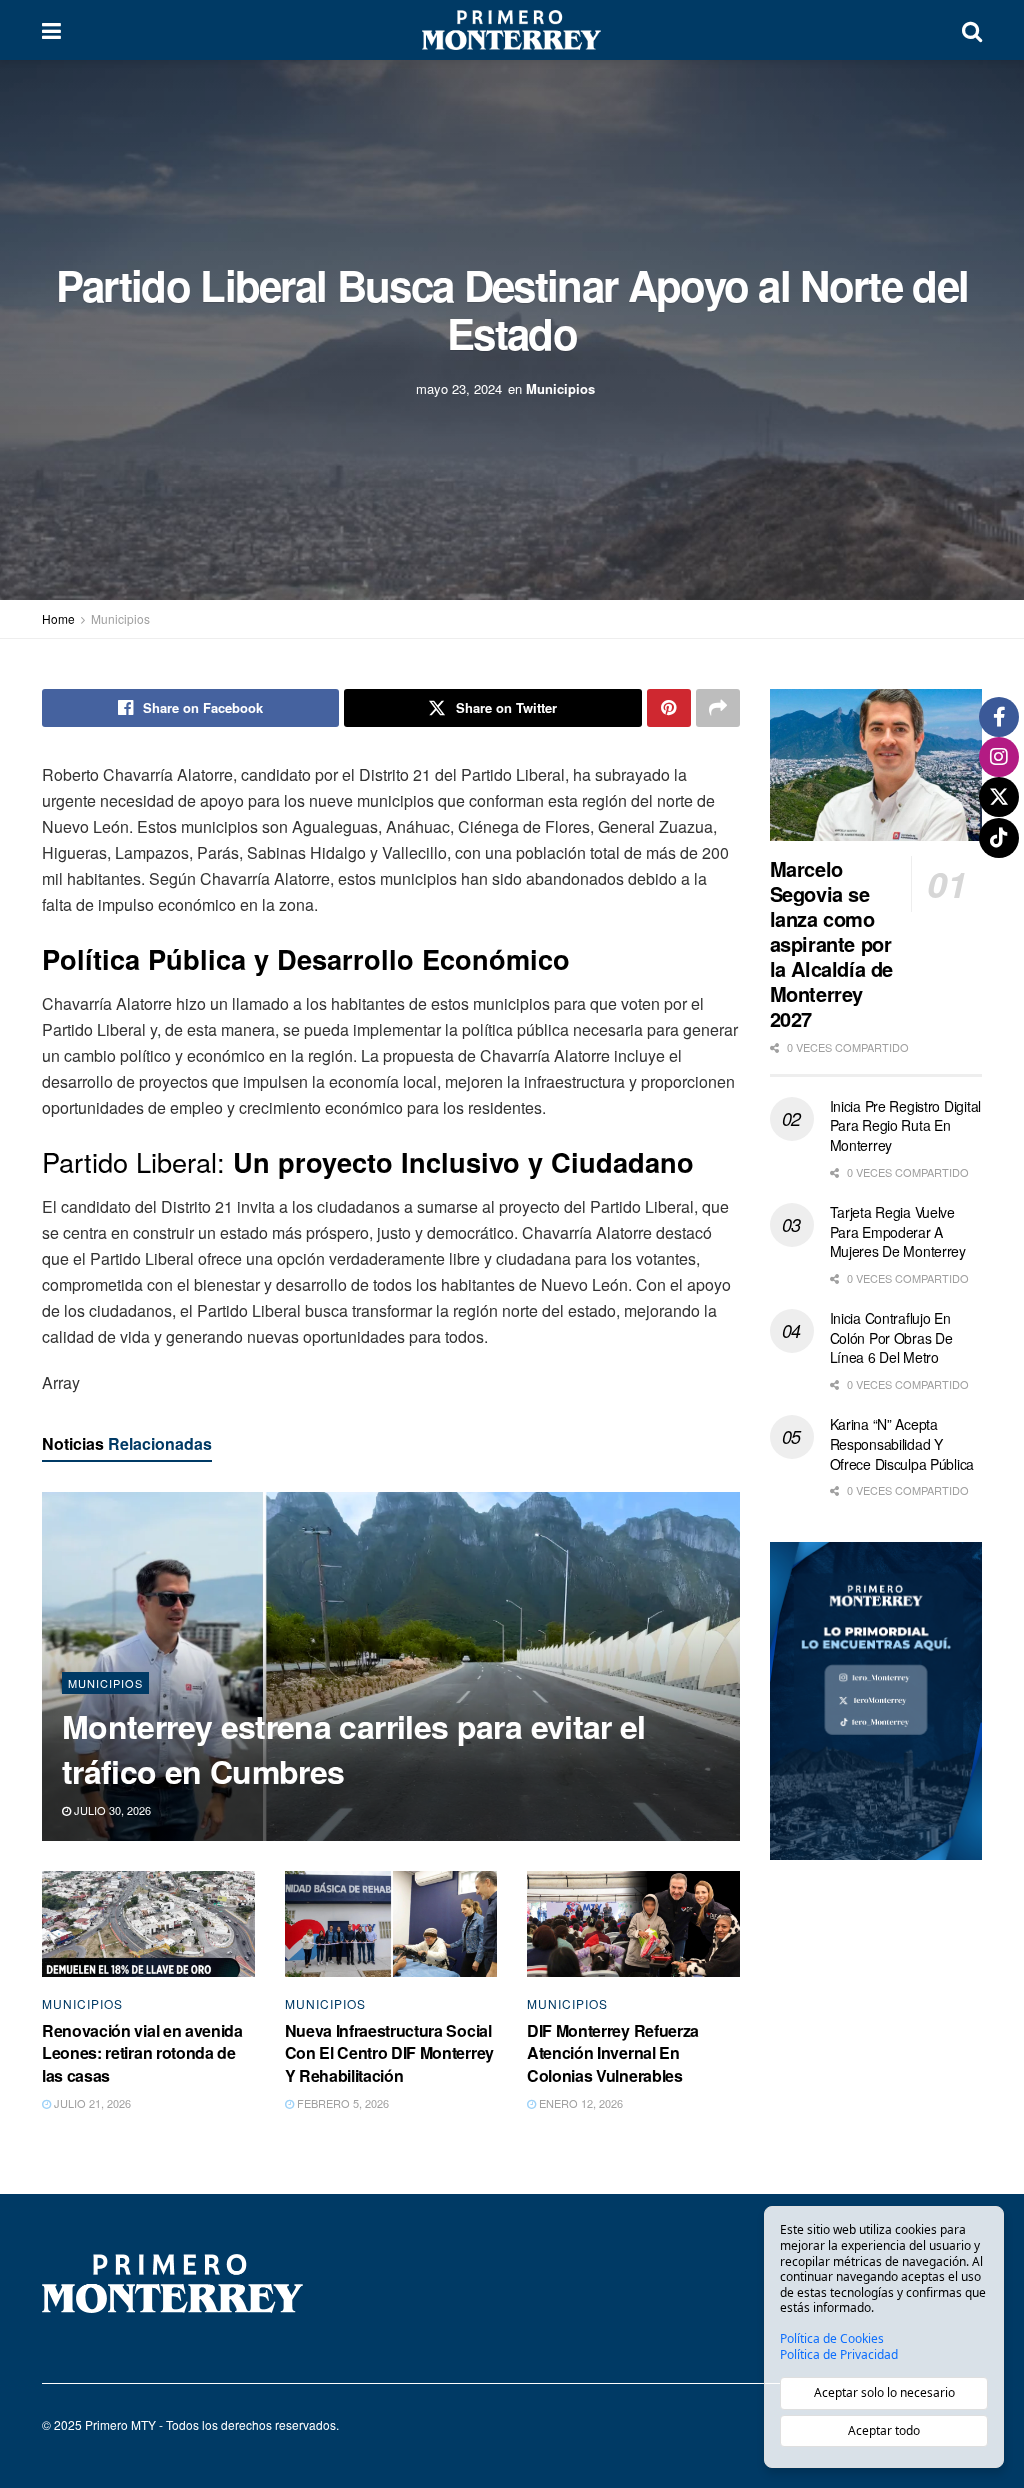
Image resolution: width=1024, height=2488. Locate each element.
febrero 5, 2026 (341, 2103)
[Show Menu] (51, 30)
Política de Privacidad (839, 2355)
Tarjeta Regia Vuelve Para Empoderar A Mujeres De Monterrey (898, 1231)
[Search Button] (972, 30)
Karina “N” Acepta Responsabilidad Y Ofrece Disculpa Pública (902, 1443)
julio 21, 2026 (91, 2103)
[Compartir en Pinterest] (669, 708)
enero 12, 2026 (579, 2103)
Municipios (560, 387)
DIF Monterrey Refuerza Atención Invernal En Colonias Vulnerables (613, 2053)
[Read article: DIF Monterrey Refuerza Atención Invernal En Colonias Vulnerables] (633, 1924)
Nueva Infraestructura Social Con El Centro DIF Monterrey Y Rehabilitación (389, 2053)
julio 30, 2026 (111, 1810)
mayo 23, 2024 (459, 387)
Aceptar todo (884, 2430)
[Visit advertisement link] (876, 1701)
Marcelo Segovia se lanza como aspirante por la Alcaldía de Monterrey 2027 (831, 943)
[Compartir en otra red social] (718, 708)
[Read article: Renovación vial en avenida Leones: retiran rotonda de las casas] (148, 1924)
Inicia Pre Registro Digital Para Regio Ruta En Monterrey (905, 1125)
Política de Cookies (832, 2339)
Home (58, 618)
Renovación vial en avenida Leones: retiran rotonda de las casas (142, 2053)
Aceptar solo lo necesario (884, 2392)
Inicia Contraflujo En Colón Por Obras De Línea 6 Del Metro (891, 1337)
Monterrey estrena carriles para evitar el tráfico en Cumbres (354, 1748)
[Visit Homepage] (511, 30)
